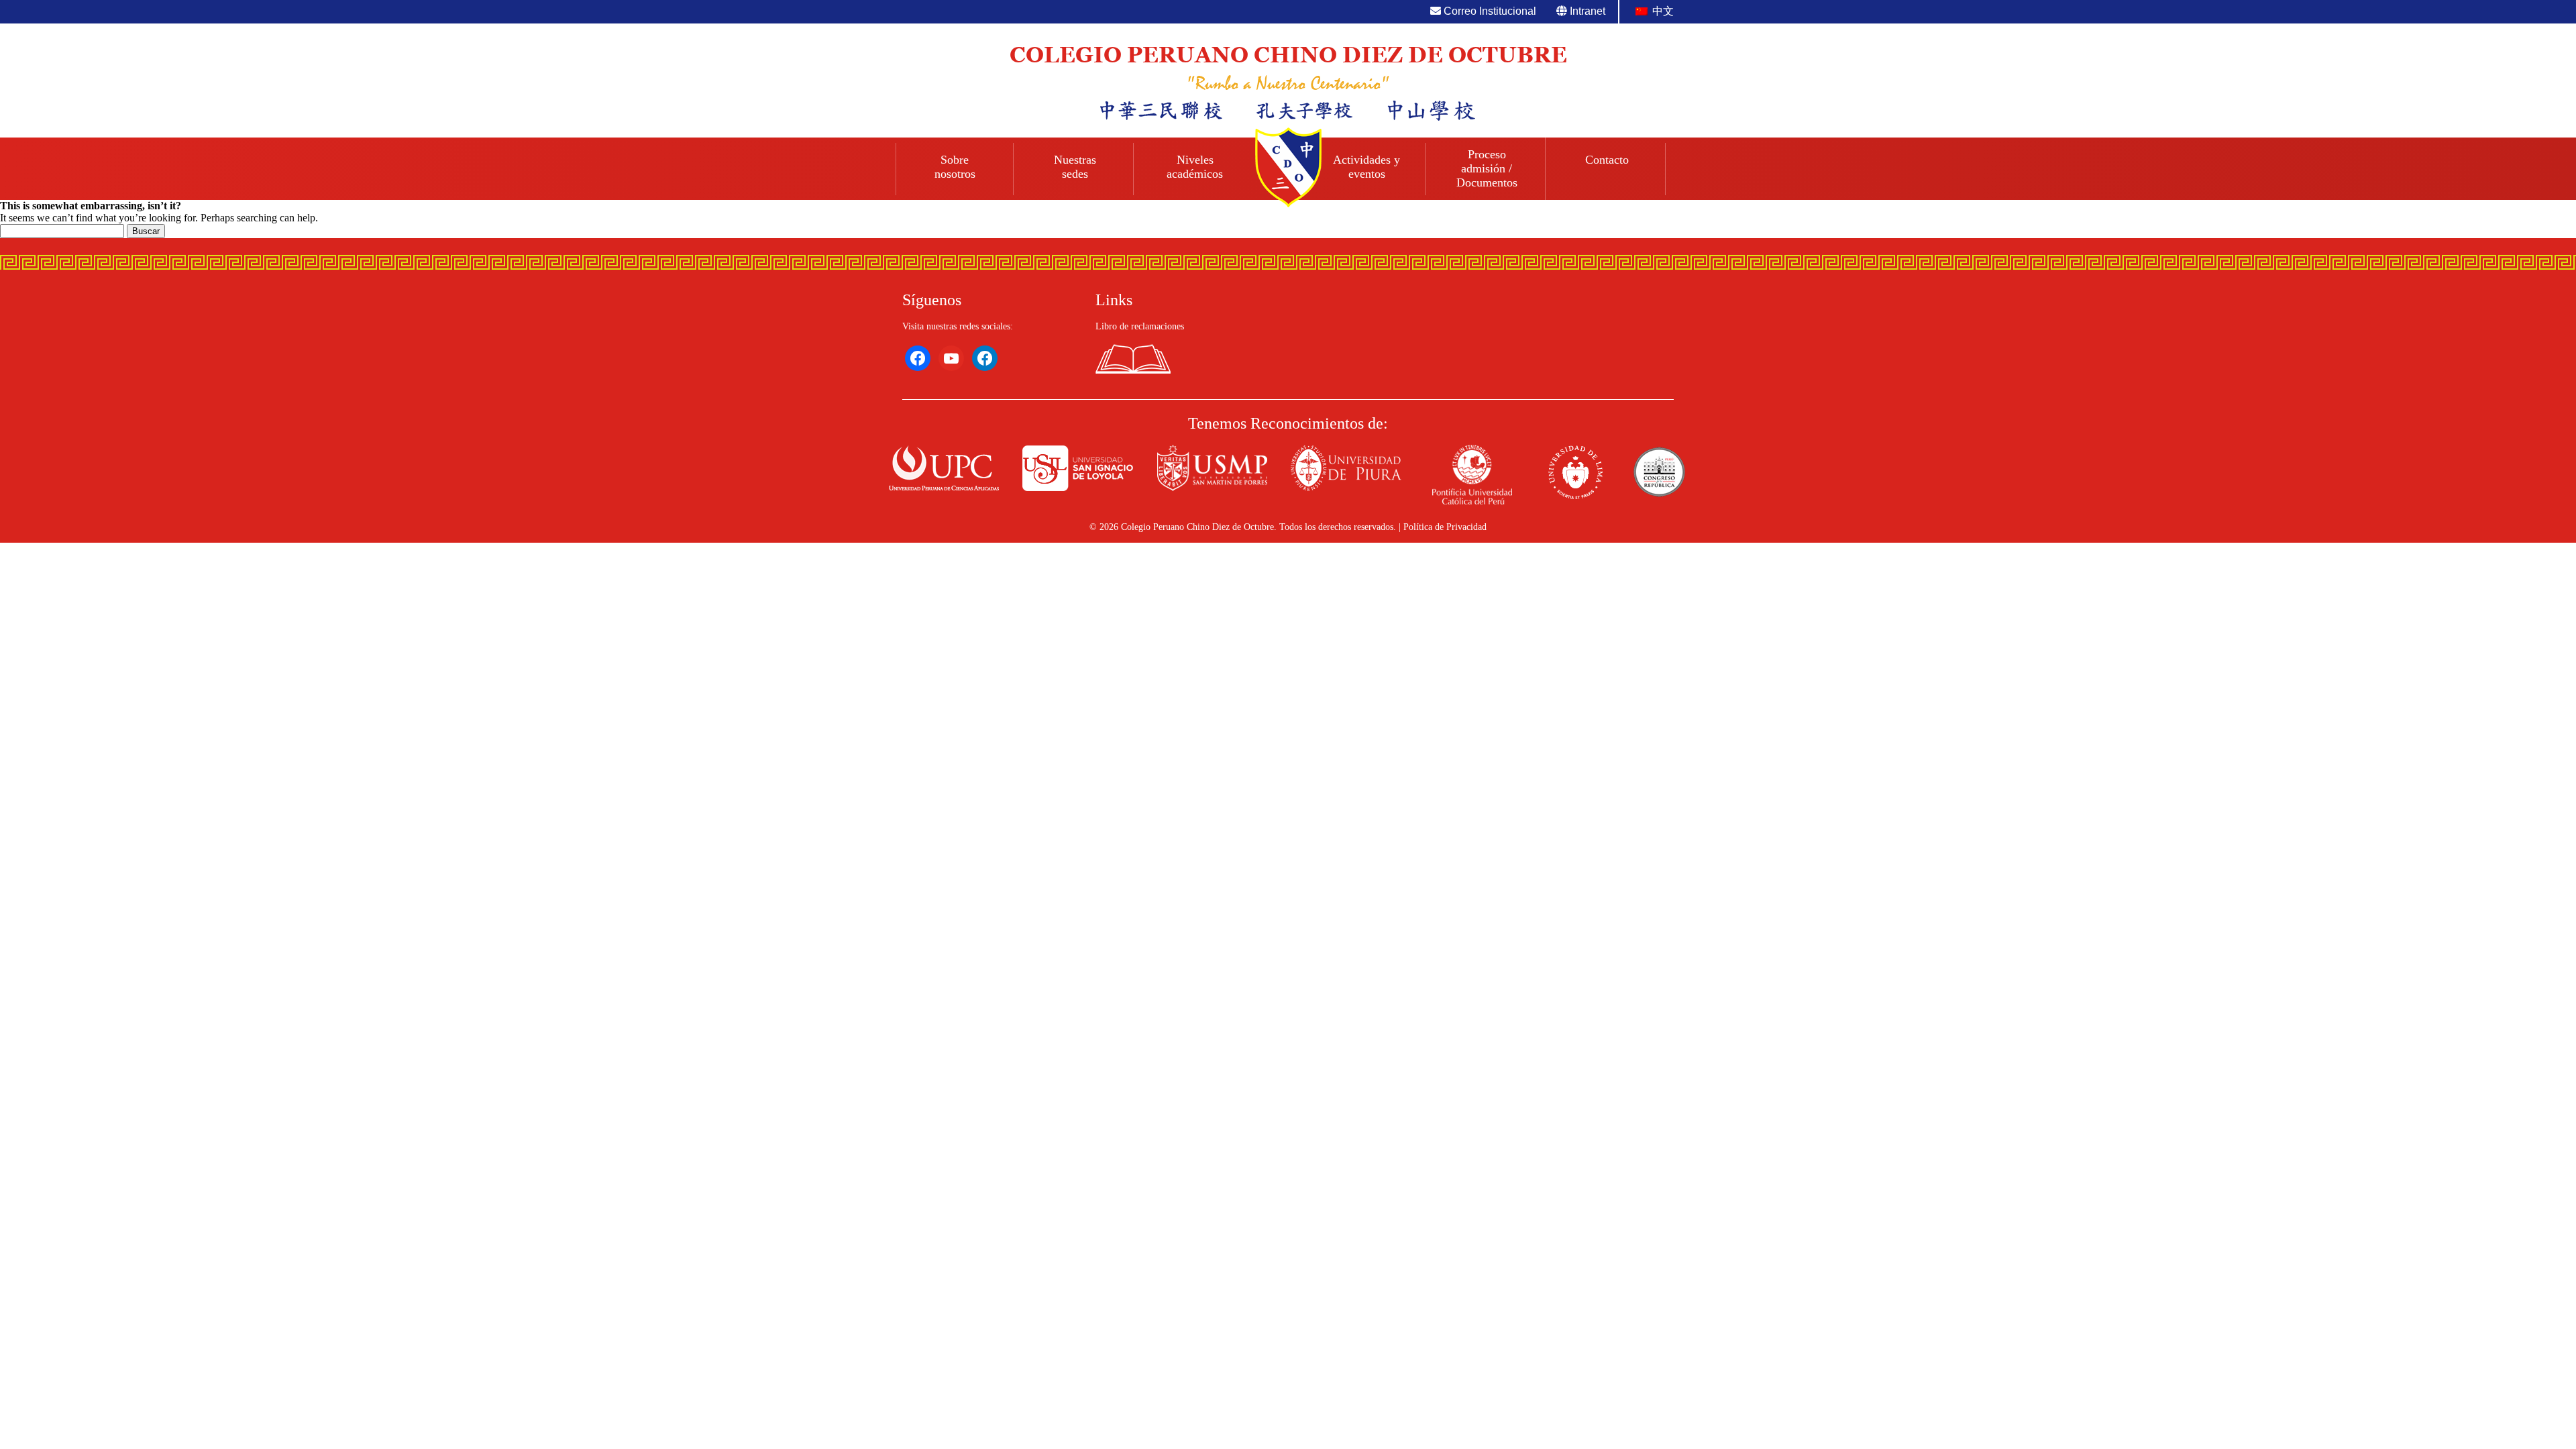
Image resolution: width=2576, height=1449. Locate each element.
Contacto (1607, 160)
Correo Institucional (1489, 11)
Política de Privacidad (1445, 527)
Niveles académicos (1195, 167)
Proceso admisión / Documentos (1487, 168)
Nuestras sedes (1075, 167)
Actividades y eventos (1366, 167)
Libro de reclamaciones (1140, 326)
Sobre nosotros (955, 167)
